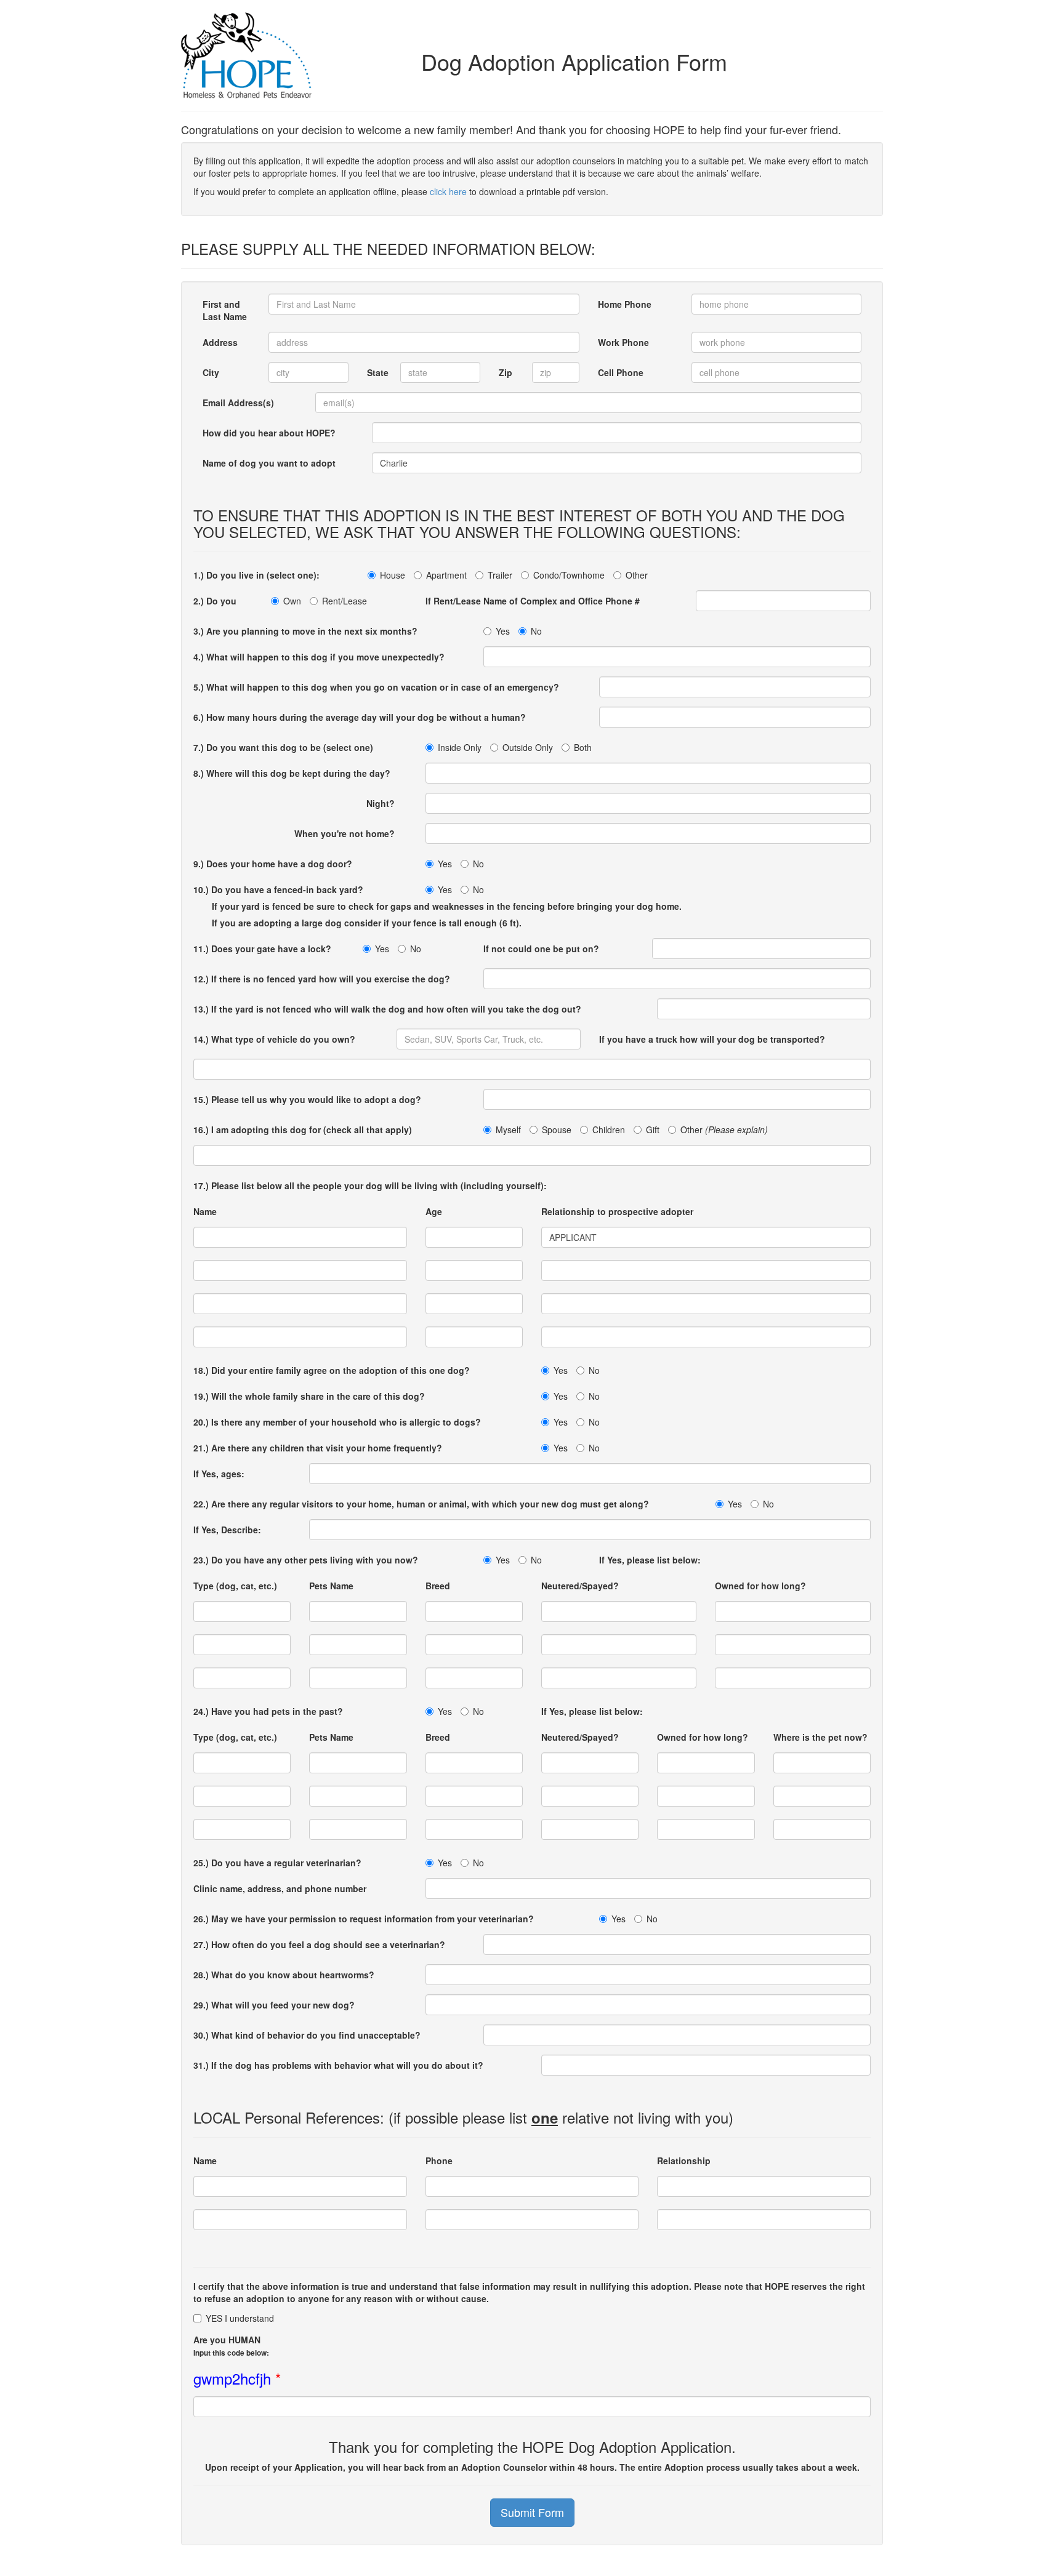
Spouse (557, 1130)
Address (220, 342)
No (536, 631)
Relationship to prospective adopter (617, 1211)
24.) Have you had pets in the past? (268, 1711)
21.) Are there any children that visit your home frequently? (318, 1448)
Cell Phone (621, 372)
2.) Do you (215, 601)
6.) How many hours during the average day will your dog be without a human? (360, 717)
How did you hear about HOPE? (269, 433)
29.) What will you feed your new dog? (274, 2005)
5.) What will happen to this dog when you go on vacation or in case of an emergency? (376, 687)
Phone (439, 2161)
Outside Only (528, 747)
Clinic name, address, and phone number (280, 1888)
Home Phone (625, 304)
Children (609, 1130)
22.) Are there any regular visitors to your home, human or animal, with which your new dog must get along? (421, 1504)
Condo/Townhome (569, 575)
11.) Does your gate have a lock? (262, 949)
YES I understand (240, 2318)
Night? (387, 803)
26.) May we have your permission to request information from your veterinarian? (364, 1919)
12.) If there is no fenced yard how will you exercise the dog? (322, 979)
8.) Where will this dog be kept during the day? (292, 773)
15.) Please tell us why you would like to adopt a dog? (307, 1099)
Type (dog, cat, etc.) (235, 1586)
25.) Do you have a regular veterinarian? (277, 1863)
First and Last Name (225, 310)
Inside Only (460, 747)
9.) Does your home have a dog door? (273, 864)
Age (430, 1211)
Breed (438, 1586)
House (393, 575)
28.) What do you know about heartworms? (284, 1975)
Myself (508, 1130)
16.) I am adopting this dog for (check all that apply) (303, 1130)
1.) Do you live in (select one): (256, 575)
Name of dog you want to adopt (269, 463)
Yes (503, 631)
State (378, 372)
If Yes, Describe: (227, 1530)
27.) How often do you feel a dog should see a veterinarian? (319, 1944)
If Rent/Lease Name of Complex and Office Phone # (533, 601)
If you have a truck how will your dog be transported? (712, 1039)
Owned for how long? (760, 1586)
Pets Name (331, 1586)
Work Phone (623, 342)
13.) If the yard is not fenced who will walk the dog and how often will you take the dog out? (387, 1009)
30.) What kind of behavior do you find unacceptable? (307, 2035)
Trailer (500, 575)
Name (205, 1211)
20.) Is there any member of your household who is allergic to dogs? (337, 1422)
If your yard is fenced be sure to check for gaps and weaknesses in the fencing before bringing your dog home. (447, 906)
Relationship (684, 2161)
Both (583, 747)
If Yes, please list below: (650, 1560)
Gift (653, 1130)
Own (292, 601)
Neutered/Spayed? (580, 1586)
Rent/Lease (345, 601)
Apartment (446, 575)
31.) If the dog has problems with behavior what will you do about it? (338, 2065)
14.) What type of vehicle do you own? (274, 1039)
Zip (506, 372)
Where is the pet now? (820, 1737)
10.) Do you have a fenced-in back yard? (278, 889)
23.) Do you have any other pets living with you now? (306, 1560)
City (211, 372)
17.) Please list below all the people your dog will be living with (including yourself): (370, 1186)
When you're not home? (351, 833)
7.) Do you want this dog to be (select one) (283, 747)
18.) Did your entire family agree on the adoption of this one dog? (332, 1370)
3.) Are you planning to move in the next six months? (305, 631)
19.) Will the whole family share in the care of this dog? (309, 1396)
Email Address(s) (238, 403)
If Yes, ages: (219, 1474)
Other (637, 575)
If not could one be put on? (541, 949)
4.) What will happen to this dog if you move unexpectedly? (319, 657)
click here (448, 191)
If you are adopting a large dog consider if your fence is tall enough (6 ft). (367, 923)
